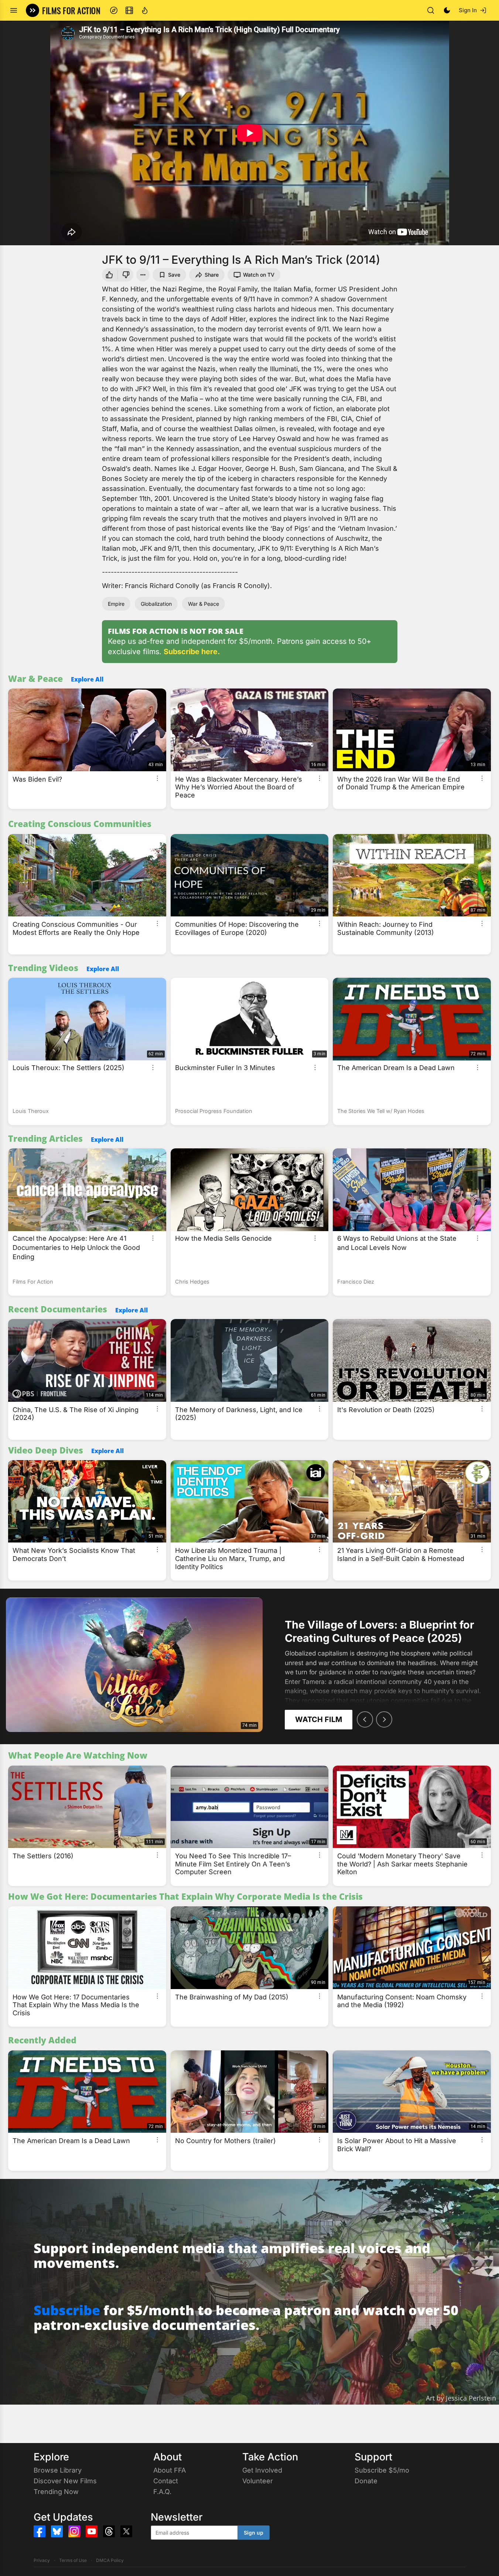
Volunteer (258, 2481)
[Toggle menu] (14, 10)
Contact (166, 2481)
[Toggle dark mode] (447, 10)
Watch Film (319, 1719)
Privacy (42, 2560)
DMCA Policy (110, 2560)
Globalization (156, 604)
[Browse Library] (129, 10)
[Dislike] (127, 275)
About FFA (170, 2470)
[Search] (431, 10)
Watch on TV (259, 275)
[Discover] (114, 10)
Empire (116, 604)
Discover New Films (65, 2481)
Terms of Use (73, 2560)
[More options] (157, 778)
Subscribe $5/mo (382, 2470)
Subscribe (67, 2310)
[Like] (109, 275)
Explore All (87, 679)
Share (212, 275)
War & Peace (204, 604)
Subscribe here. (192, 652)
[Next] (384, 1719)
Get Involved (262, 2470)
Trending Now (56, 2492)
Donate (366, 2481)
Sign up (254, 2533)
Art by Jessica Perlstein (461, 2398)
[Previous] (365, 1719)
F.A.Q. (162, 2492)
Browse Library (58, 2470)
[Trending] (145, 10)
